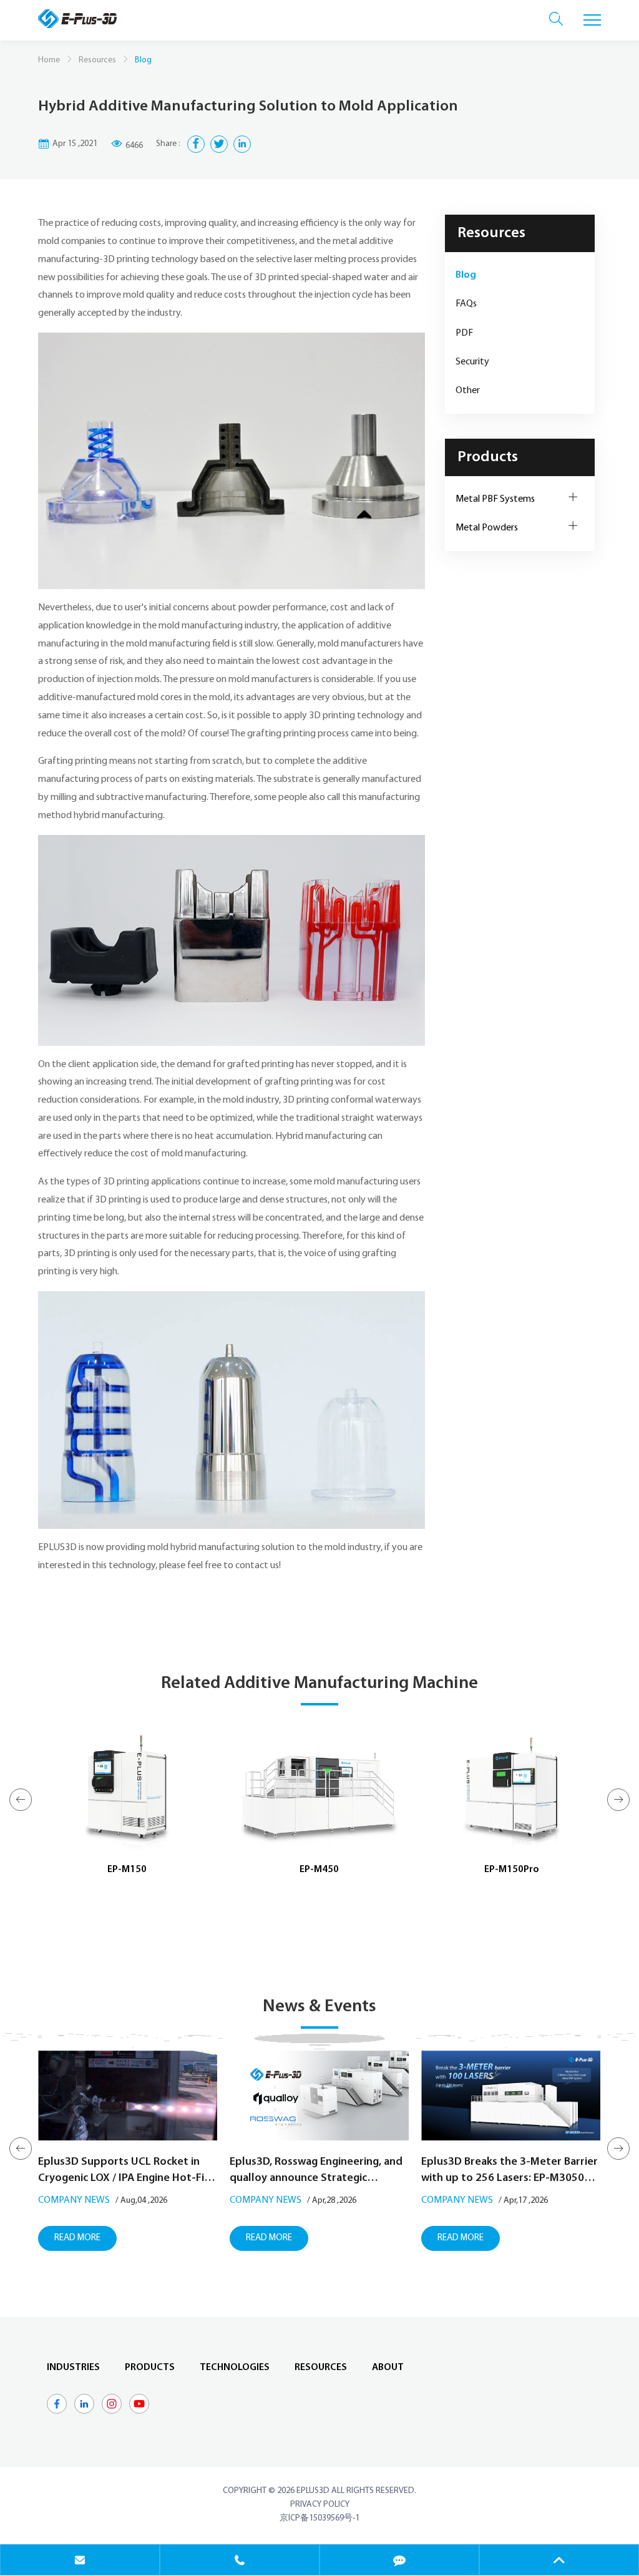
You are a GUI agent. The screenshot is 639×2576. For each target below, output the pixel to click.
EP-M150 (127, 1870)
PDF (464, 333)
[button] (21, 1800)
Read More (77, 2238)
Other (468, 391)
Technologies (235, 2368)
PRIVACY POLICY (320, 2505)
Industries (73, 2368)
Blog (466, 275)
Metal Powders (487, 528)
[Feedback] (399, 2560)
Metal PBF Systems (495, 499)
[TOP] (559, 2560)
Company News (74, 2200)
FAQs (466, 304)
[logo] (77, 19)
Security (472, 362)
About (388, 2368)
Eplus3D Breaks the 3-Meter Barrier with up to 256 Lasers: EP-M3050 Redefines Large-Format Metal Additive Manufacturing (510, 2172)
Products (488, 457)
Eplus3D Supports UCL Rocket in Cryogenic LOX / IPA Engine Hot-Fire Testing (126, 2172)
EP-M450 (319, 1870)
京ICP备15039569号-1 (319, 2518)
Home (49, 60)
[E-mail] (80, 2560)
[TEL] (240, 2560)
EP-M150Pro (512, 1870)
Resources (97, 60)
